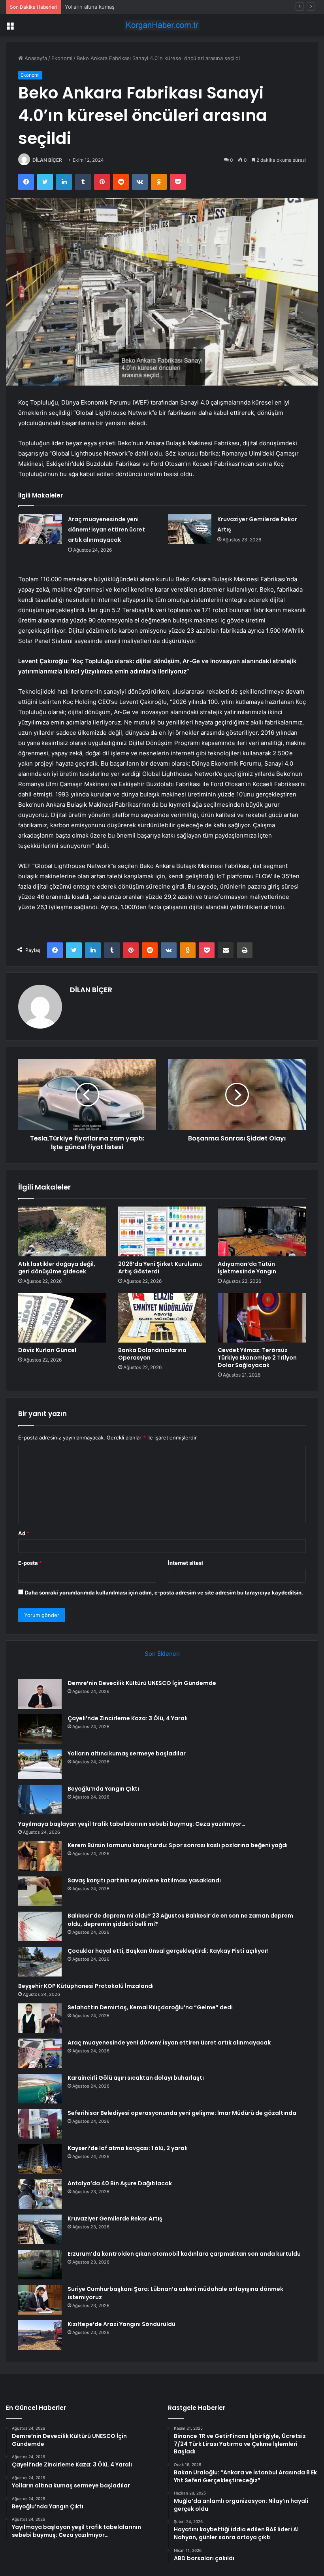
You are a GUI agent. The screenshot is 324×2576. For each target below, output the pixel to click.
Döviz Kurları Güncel (47, 1350)
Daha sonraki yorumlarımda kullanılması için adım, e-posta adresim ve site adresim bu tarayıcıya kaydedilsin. (164, 1593)
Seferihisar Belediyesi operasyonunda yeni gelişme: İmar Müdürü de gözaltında (182, 2113)
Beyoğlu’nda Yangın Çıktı (103, 1789)
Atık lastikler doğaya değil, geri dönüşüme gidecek (57, 1268)
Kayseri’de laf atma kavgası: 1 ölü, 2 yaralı (128, 2148)
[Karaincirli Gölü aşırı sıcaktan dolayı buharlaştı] (40, 2089)
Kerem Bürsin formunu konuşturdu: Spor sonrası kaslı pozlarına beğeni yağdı (178, 1845)
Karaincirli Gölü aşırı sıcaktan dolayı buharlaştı (136, 2078)
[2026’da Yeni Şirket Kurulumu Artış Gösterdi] (162, 1231)
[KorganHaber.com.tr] (162, 25)
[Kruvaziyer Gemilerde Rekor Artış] (190, 529)
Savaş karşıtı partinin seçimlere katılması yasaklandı (144, 1880)
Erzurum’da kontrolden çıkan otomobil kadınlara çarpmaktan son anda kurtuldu (184, 2254)
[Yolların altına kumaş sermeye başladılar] (40, 1764)
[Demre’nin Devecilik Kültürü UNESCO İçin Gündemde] (40, 1694)
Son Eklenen (162, 1654)
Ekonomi (62, 58)
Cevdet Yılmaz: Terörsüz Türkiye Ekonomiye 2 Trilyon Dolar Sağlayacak (257, 1358)
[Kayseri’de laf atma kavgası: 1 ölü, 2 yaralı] (40, 2159)
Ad (24, 1533)
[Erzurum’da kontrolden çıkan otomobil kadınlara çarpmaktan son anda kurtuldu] (40, 2265)
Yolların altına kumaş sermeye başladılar (113, 7)
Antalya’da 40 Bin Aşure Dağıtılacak (120, 2183)
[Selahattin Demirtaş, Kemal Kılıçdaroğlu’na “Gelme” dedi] (40, 2018)
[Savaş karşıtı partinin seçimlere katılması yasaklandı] (40, 1891)
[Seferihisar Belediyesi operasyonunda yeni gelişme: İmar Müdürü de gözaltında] (40, 2124)
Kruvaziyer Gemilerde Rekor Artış (115, 2219)
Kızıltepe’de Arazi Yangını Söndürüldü (121, 2324)
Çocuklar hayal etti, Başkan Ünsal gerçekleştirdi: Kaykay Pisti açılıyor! (168, 1951)
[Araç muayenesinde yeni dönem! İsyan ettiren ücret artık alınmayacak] (40, 529)
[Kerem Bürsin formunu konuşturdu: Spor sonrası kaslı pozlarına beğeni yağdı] (40, 1856)
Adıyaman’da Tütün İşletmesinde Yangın (247, 1268)
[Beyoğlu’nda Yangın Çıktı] (40, 1800)
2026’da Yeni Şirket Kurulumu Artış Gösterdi (160, 1268)
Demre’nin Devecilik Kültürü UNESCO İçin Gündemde (142, 1683)
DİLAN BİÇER (47, 160)
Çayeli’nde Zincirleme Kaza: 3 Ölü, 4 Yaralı (128, 1718)
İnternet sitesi (186, 1563)
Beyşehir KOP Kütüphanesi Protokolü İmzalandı (86, 1986)
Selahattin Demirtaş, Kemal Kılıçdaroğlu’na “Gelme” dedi (150, 2007)
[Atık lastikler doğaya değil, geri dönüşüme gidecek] (62, 1231)
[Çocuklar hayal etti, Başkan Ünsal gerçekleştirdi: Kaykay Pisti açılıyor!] (40, 1962)
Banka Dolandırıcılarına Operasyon (152, 1354)
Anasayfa (35, 58)
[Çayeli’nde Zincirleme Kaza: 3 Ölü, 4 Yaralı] (40, 1729)
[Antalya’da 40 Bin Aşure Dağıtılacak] (40, 2194)
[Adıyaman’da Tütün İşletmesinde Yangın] (262, 1231)
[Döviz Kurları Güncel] (62, 1318)
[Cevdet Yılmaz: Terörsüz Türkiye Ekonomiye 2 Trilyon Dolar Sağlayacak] (262, 1318)
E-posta (30, 1563)
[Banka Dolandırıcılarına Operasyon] (162, 1318)
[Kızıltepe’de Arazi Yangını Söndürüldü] (40, 2335)
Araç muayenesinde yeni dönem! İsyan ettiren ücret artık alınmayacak (106, 530)
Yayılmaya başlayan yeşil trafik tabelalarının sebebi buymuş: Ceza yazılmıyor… (132, 1824)
